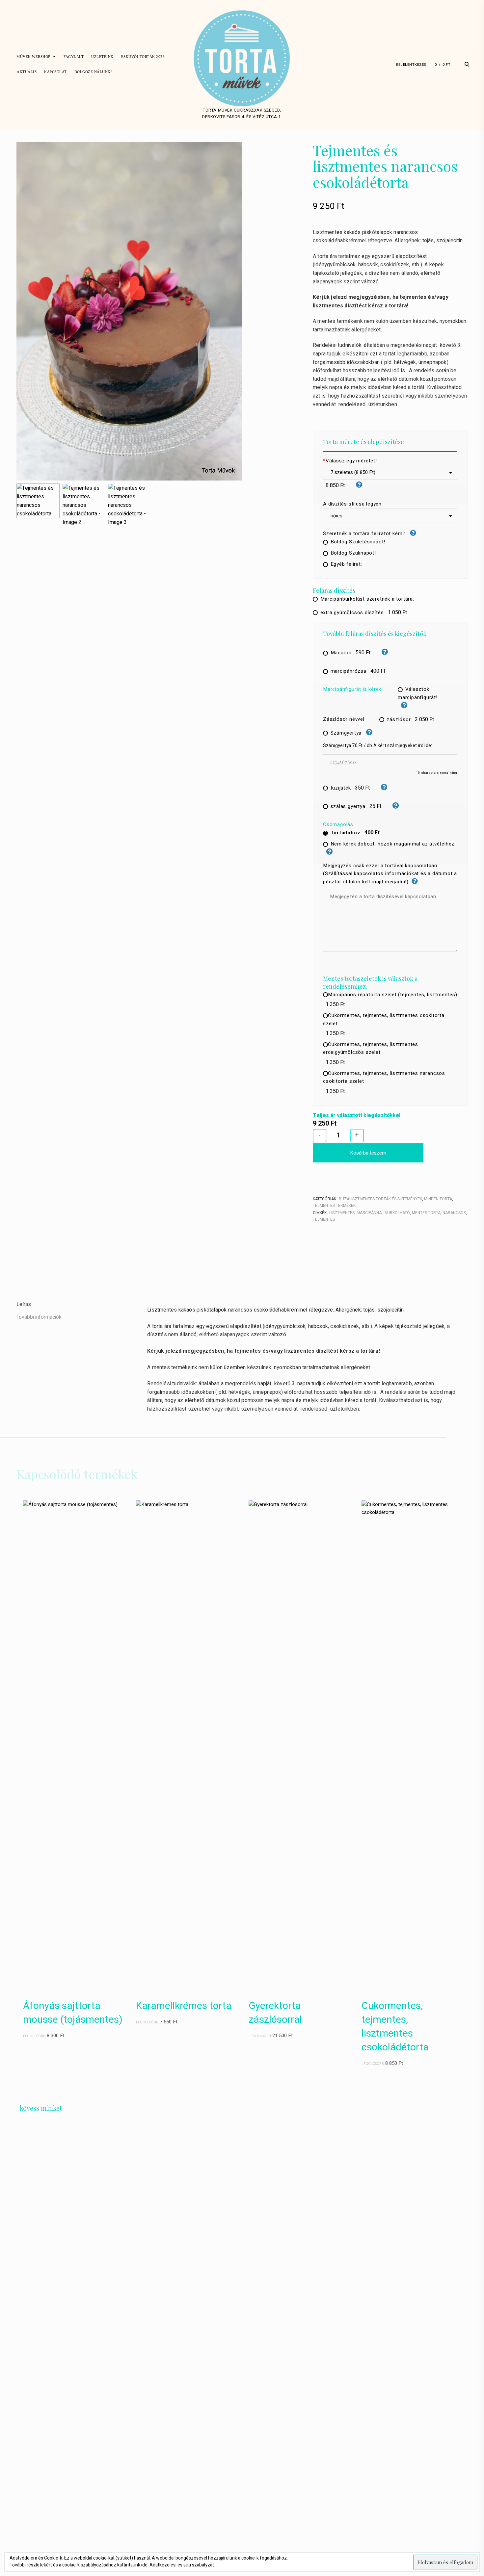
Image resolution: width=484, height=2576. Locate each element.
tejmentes (324, 1219)
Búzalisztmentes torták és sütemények (380, 1199)
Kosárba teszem (368, 1153)
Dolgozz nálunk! (93, 72)
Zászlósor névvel (344, 719)
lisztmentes (342, 1213)
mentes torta (426, 1213)
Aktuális (27, 72)
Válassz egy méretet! (350, 461)
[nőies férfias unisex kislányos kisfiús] (390, 516)
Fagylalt (74, 57)
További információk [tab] (39, 1317)
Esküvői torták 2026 (143, 57)
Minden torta (438, 1199)
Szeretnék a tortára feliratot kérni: (365, 533)
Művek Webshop (33, 57)
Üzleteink (102, 57)
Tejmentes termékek (334, 1206)
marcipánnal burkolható (383, 1213)
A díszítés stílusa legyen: (353, 504)
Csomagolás (338, 824)
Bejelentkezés (411, 65)
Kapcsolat (55, 72)
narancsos (454, 1213)
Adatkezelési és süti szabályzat (182, 2565)
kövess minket (41, 2108)
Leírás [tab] (24, 1304)
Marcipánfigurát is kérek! (353, 689)
